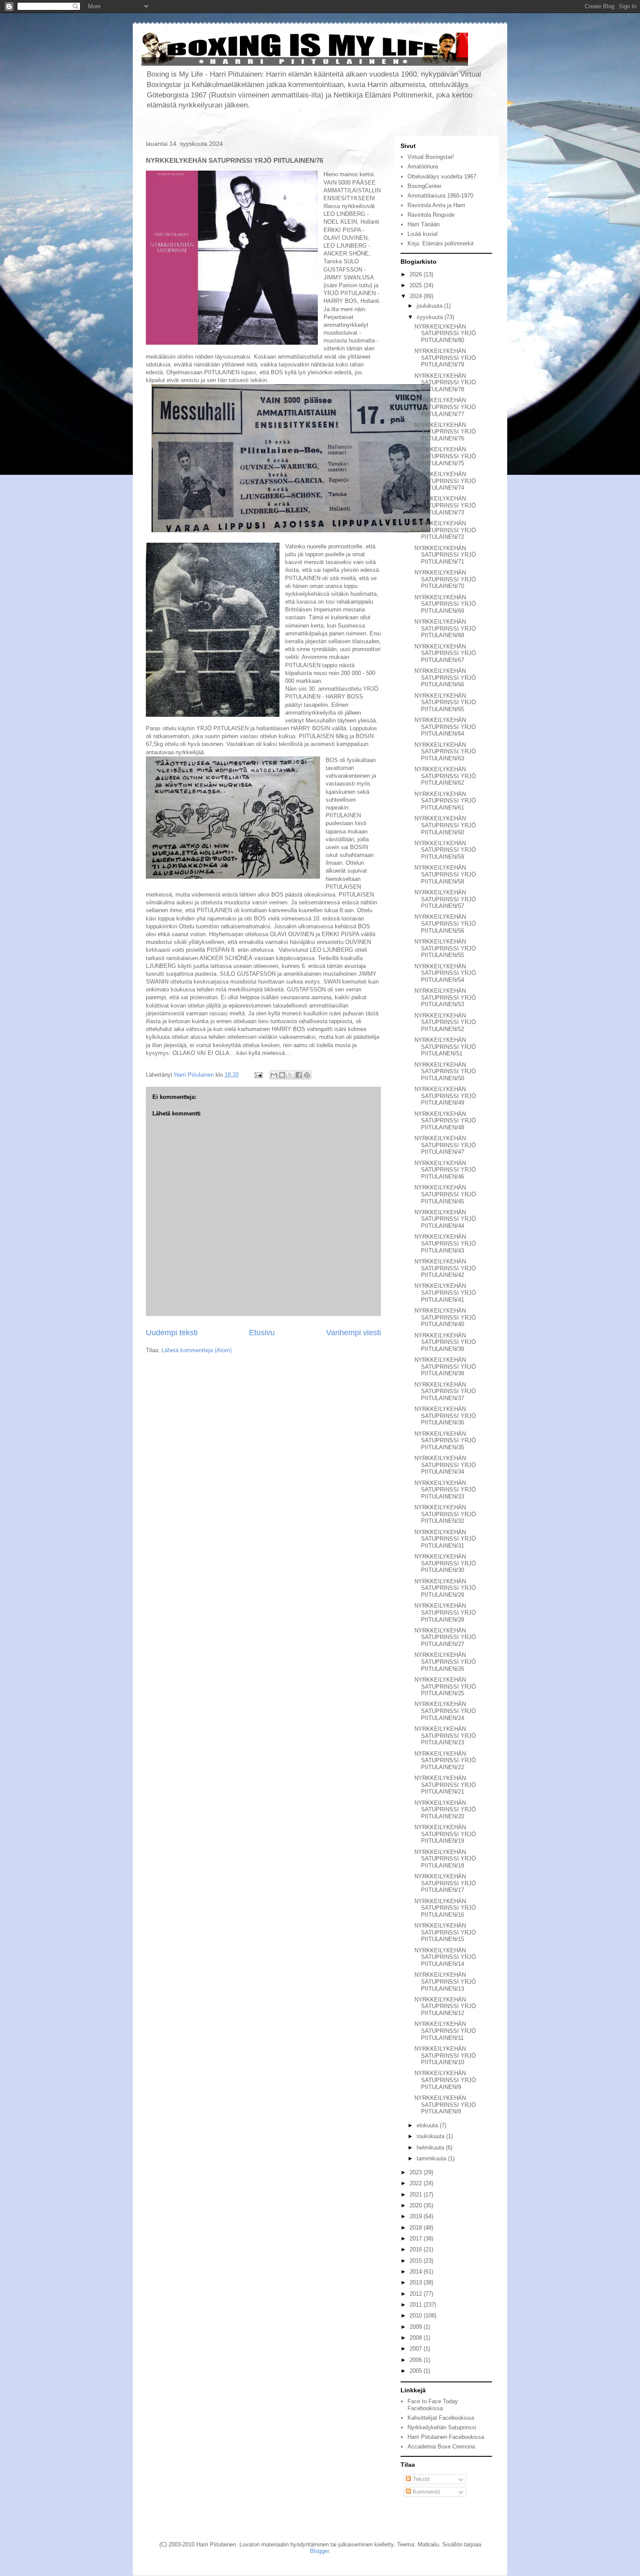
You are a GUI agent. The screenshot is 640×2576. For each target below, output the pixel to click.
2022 (417, 2183)
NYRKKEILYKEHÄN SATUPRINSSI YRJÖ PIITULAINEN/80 (445, 333)
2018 (417, 2228)
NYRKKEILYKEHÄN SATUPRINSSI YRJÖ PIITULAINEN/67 (445, 653)
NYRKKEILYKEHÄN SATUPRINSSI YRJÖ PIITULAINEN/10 (445, 2055)
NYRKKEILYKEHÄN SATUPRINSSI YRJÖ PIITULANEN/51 (445, 1047)
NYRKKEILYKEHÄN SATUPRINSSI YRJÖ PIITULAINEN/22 (445, 1760)
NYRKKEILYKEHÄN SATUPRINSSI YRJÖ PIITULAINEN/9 (445, 2080)
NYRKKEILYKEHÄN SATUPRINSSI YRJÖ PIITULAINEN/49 (445, 1096)
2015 (417, 2261)
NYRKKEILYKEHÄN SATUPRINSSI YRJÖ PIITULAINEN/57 (445, 899)
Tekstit (420, 2479)
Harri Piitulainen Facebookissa (446, 2437)
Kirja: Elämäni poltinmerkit (441, 243)
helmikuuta (431, 2148)
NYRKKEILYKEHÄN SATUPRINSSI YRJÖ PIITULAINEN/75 (445, 456)
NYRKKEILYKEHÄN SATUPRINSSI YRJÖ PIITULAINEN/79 (445, 358)
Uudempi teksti (172, 1333)
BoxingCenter (424, 186)
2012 (417, 2294)
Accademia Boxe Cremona (441, 2447)
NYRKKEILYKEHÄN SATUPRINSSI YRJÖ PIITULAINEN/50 (445, 1071)
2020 (417, 2205)
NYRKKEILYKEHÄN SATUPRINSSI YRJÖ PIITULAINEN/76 (445, 432)
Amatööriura (423, 166)
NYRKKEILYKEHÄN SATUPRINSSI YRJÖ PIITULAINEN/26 (445, 1662)
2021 (417, 2195)
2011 (417, 2305)
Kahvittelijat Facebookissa (441, 2418)
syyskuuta (431, 317)
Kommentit (426, 2492)
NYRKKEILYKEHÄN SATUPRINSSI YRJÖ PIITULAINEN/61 (445, 801)
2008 (417, 2338)
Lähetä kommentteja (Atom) (197, 1350)
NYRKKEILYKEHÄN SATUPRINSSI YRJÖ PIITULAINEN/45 (445, 1194)
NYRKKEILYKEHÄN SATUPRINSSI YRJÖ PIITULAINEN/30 (445, 1563)
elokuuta (428, 2125)
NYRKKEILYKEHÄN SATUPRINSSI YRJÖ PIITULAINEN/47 (445, 1145)
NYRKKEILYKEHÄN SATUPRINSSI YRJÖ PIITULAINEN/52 (445, 1022)
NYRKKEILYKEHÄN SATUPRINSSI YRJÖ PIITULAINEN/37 (445, 1391)
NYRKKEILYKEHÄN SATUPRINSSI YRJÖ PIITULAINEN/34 (445, 1465)
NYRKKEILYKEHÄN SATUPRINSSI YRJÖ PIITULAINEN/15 (445, 1932)
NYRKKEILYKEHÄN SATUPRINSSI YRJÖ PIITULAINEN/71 (445, 555)
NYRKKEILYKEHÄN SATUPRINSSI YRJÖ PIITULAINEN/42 (445, 1268)
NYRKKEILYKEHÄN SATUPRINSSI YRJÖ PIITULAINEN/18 (445, 1859)
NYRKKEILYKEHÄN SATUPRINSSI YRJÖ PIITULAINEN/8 (445, 2105)
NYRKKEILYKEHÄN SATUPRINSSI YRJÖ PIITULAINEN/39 (445, 1342)
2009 (417, 2327)
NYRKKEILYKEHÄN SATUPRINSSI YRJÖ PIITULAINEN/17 (445, 1883)
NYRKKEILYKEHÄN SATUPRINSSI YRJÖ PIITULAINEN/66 (445, 678)
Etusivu (262, 1333)
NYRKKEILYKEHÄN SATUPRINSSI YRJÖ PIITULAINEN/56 (445, 924)
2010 (417, 2316)
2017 (417, 2238)
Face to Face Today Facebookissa (433, 2405)
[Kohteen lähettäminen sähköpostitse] (274, 1075)
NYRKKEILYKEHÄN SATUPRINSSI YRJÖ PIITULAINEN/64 (445, 727)
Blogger (319, 2551)
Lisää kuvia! (423, 234)
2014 (417, 2272)
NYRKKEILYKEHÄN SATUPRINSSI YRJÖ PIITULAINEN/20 (445, 1810)
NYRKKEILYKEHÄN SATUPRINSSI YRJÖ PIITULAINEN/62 (445, 776)
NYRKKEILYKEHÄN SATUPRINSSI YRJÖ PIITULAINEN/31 (445, 1539)
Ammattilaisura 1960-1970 (440, 196)
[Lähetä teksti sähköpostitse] (258, 1075)
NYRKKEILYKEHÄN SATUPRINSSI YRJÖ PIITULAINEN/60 (445, 825)
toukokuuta (431, 2136)
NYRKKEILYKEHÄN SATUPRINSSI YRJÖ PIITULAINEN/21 (445, 1785)
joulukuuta (430, 306)
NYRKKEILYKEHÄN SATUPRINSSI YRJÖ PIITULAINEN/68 (445, 628)
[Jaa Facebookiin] (299, 1075)
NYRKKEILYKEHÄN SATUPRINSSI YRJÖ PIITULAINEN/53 (445, 997)
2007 (417, 2349)
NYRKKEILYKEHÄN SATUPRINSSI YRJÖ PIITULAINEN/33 (445, 1490)
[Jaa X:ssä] (290, 1075)
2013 (417, 2282)
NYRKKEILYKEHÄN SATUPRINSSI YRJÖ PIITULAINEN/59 (445, 850)
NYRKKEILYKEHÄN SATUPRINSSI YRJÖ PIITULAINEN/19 (445, 1834)
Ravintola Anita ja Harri (436, 205)
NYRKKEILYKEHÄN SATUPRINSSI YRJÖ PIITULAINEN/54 (445, 973)
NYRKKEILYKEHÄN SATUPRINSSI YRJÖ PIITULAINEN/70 (445, 579)
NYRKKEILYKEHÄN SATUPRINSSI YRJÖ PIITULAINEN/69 (445, 604)
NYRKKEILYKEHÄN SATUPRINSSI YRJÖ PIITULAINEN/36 (445, 1416)
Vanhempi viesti (354, 1333)
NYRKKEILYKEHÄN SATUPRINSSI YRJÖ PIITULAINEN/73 (445, 505)
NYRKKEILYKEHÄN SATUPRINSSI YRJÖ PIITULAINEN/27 (445, 1637)
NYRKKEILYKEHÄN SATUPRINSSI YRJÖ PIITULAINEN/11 (445, 2031)
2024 (417, 296)
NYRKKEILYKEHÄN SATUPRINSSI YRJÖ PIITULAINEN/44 (445, 1219)
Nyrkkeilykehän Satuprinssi (442, 2427)
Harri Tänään (424, 224)
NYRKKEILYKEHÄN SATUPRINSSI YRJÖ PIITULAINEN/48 (445, 1121)
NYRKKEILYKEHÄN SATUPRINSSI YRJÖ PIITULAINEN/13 (445, 1982)
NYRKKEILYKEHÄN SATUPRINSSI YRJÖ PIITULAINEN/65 (445, 702)
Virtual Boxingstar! (431, 157)
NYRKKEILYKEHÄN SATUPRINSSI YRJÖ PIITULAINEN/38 (445, 1367)
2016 (417, 2249)
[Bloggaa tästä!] (282, 1075)
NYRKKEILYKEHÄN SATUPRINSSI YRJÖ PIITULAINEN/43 (445, 1243)
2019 (417, 2216)
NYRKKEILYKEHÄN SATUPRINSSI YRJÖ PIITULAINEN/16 (445, 1908)
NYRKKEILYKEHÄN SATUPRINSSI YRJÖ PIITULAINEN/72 (445, 530)
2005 (417, 2371)
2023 (417, 2172)
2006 (417, 2360)
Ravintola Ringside (431, 215)
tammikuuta (432, 2158)
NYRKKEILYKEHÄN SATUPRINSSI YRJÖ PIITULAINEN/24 (445, 1711)
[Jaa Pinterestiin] (307, 1075)
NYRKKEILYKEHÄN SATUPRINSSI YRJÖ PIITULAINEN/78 (445, 383)
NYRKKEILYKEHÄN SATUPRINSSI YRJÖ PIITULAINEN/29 (445, 1588)
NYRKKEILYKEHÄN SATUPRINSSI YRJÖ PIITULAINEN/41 (445, 1293)
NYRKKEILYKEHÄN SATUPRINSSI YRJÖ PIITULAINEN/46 (445, 1170)
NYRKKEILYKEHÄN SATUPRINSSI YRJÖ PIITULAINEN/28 (445, 1612)
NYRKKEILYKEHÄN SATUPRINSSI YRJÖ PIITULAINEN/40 (445, 1317)
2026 (417, 274)
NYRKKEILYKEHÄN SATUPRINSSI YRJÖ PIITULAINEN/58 (445, 874)
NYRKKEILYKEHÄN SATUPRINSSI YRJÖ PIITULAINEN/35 (445, 1441)
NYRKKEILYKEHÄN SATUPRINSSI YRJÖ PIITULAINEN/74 (445, 481)
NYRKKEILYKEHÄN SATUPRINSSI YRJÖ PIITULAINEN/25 (445, 1686)
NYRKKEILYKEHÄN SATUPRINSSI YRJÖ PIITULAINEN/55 (445, 948)
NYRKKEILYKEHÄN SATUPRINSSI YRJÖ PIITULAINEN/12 (445, 2006)
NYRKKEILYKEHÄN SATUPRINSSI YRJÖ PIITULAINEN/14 (445, 1957)
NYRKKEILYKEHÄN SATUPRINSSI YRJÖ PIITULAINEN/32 (445, 1514)
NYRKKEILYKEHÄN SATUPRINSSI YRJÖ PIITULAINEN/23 (445, 1736)
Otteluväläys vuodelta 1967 (442, 176)
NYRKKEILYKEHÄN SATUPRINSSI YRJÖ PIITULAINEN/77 (445, 407)
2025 (417, 285)
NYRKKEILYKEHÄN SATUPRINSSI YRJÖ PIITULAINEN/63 (445, 752)
